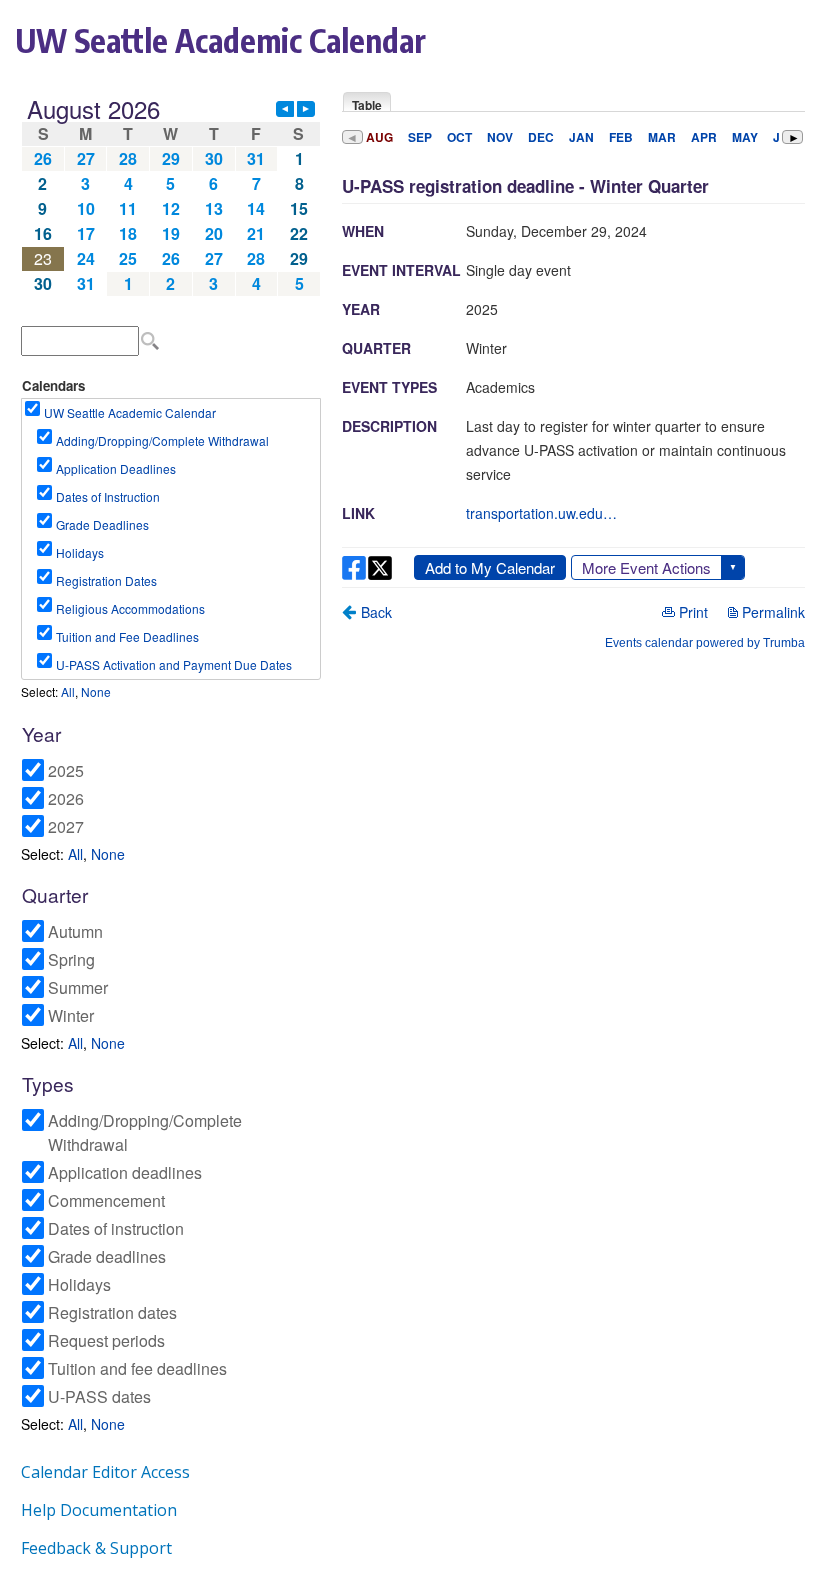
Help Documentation (99, 1510)
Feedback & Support (96, 1548)
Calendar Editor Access (105, 1472)
